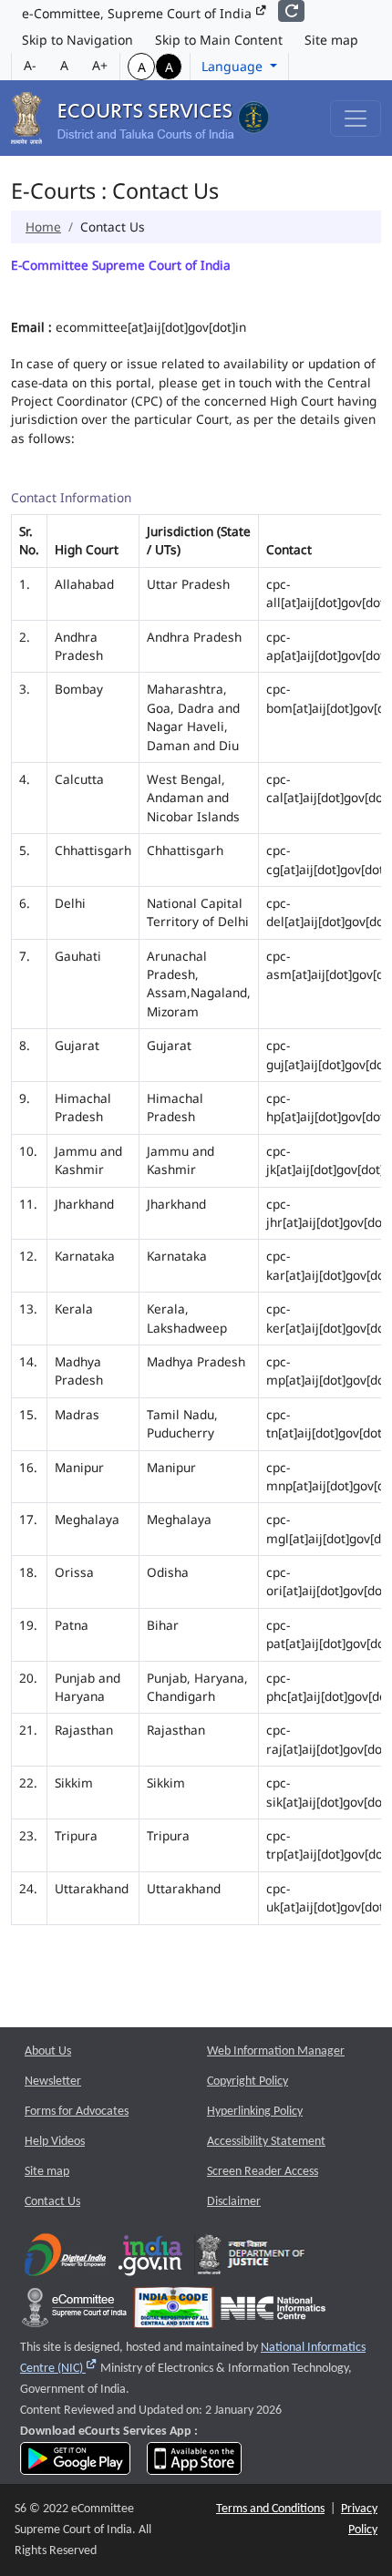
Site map (331, 40)
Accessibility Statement (266, 2142)
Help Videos (55, 2142)
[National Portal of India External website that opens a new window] (151, 2259)
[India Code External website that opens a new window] (174, 2312)
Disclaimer (234, 2202)
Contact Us (52, 2202)
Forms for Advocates (77, 2112)
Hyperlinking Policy (255, 2112)
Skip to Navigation (77, 40)
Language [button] (234, 66)
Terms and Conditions (270, 2509)
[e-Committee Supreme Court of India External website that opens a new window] (74, 2312)
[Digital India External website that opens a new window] (65, 2259)
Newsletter (53, 2081)
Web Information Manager (276, 2051)
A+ (100, 65)
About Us (48, 2051)
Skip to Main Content (219, 40)
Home (43, 227)
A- (30, 65)
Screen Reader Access (263, 2172)
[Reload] (291, 11)
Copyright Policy (248, 2081)
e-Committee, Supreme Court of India (139, 13)
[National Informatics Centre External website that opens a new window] (273, 2312)
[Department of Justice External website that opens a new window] (251, 2259)
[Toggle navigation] (356, 118)
